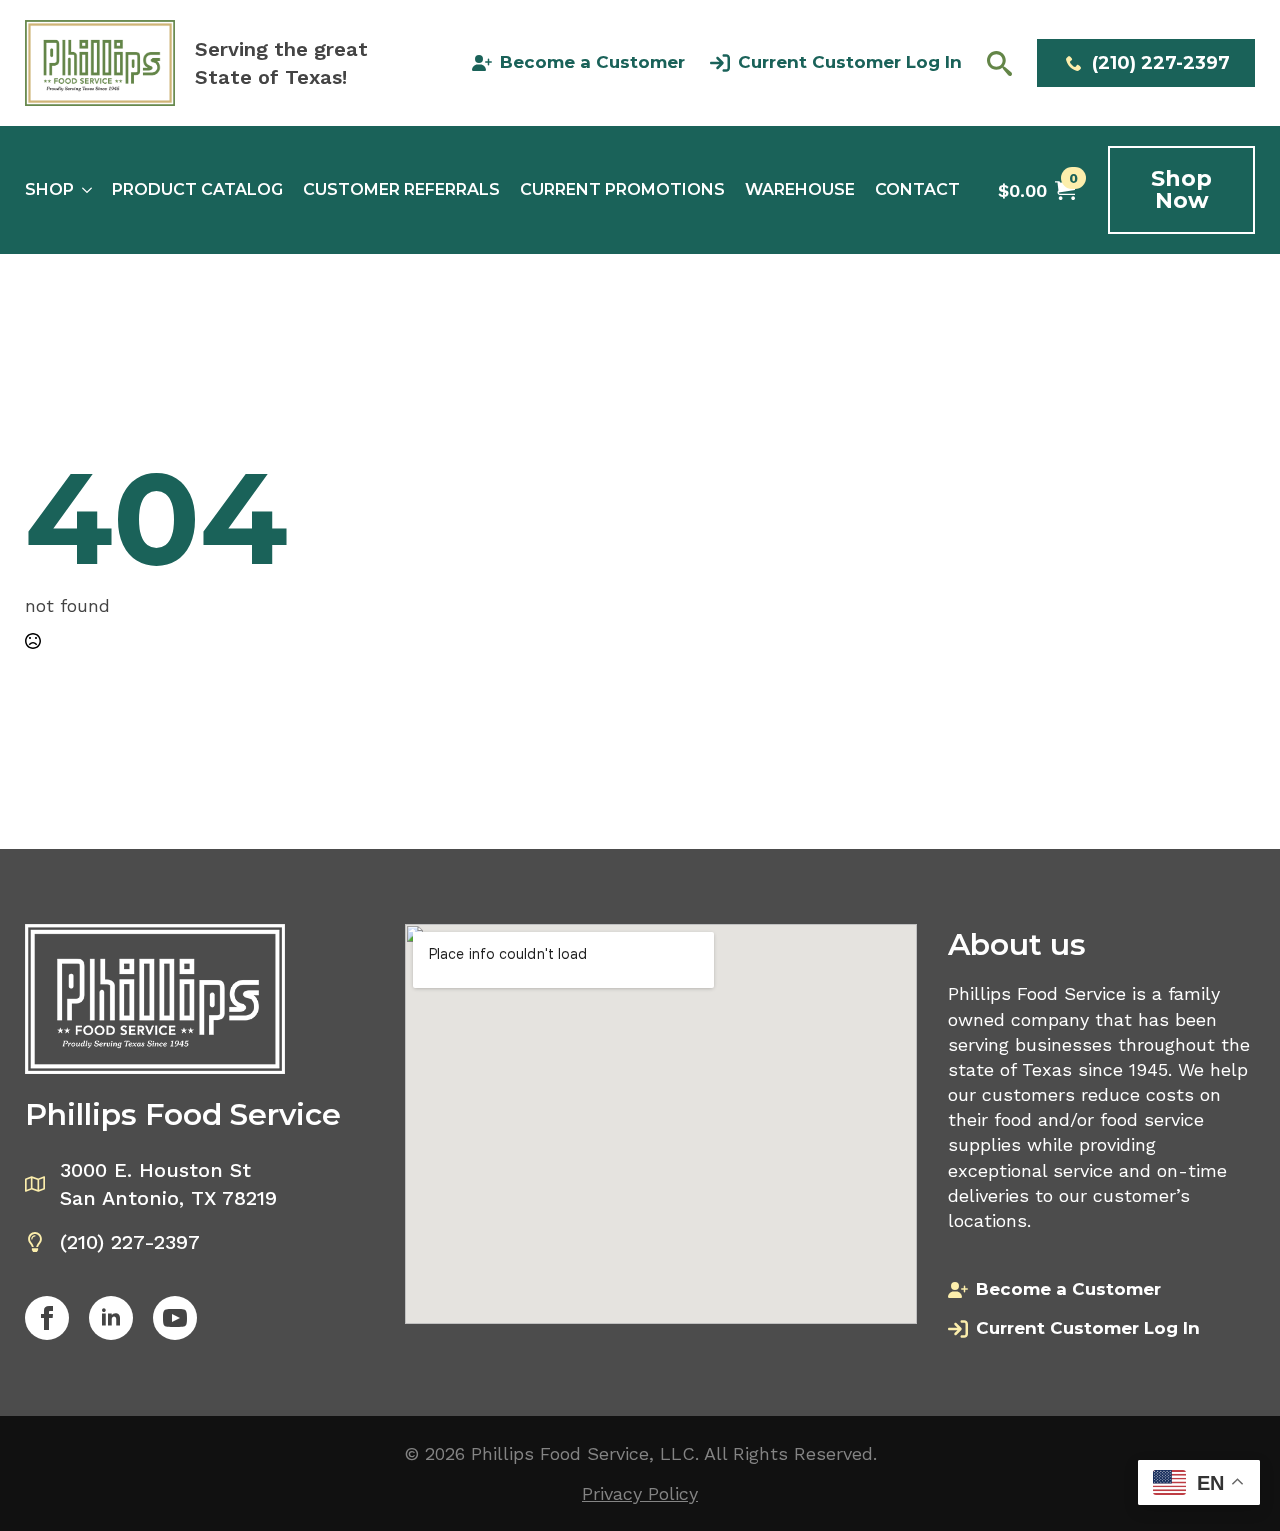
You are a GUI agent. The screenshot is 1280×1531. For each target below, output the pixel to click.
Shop (49, 190)
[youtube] (175, 1318)
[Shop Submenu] (83, 190)
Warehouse (800, 190)
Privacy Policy (640, 1493)
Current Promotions (622, 190)
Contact (917, 190)
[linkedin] (111, 1318)
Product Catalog (197, 190)
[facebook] (47, 1318)
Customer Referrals (401, 190)
